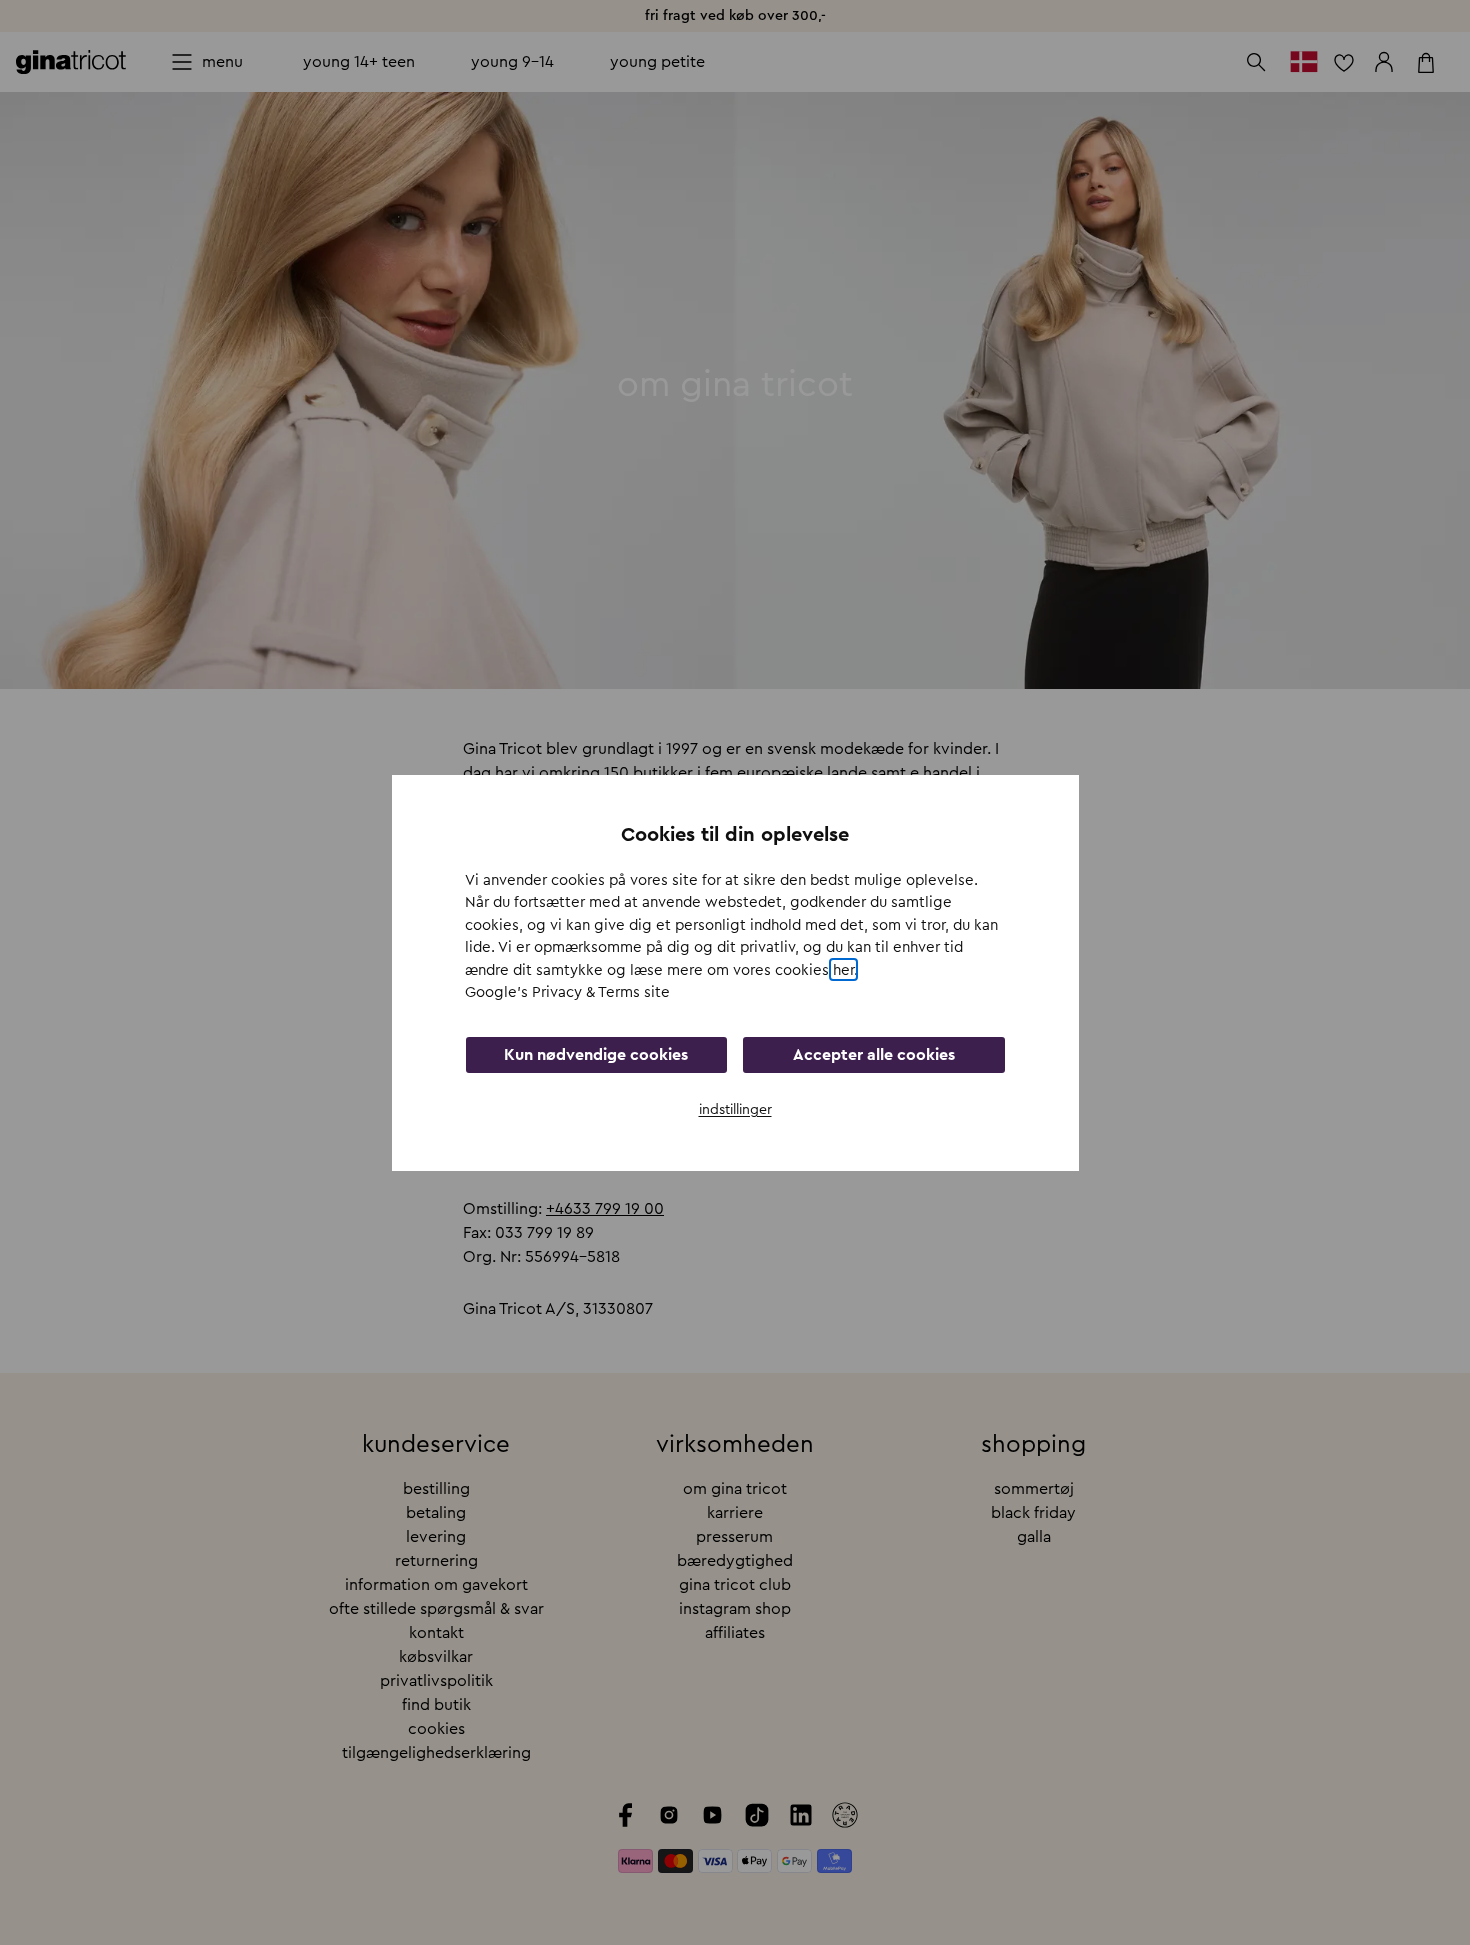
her (843, 969)
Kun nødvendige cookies (596, 1054)
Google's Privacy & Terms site (567, 992)
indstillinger (735, 1109)
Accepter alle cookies (874, 1054)
